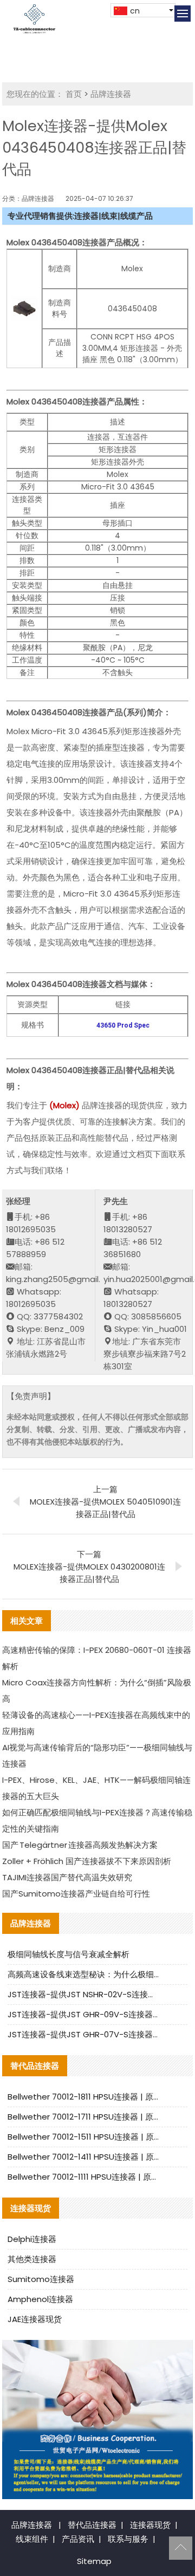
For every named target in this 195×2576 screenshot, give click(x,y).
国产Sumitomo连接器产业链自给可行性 (76, 1894)
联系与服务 (128, 2539)
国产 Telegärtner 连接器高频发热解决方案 (80, 1845)
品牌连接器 (111, 94)
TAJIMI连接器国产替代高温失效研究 (67, 1877)
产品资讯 (78, 2539)
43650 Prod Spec (123, 1025)
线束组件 (32, 2539)
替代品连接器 (92, 2525)
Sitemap (94, 2561)
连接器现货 (150, 2525)
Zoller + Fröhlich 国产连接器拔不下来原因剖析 (87, 1861)
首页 (74, 94)
